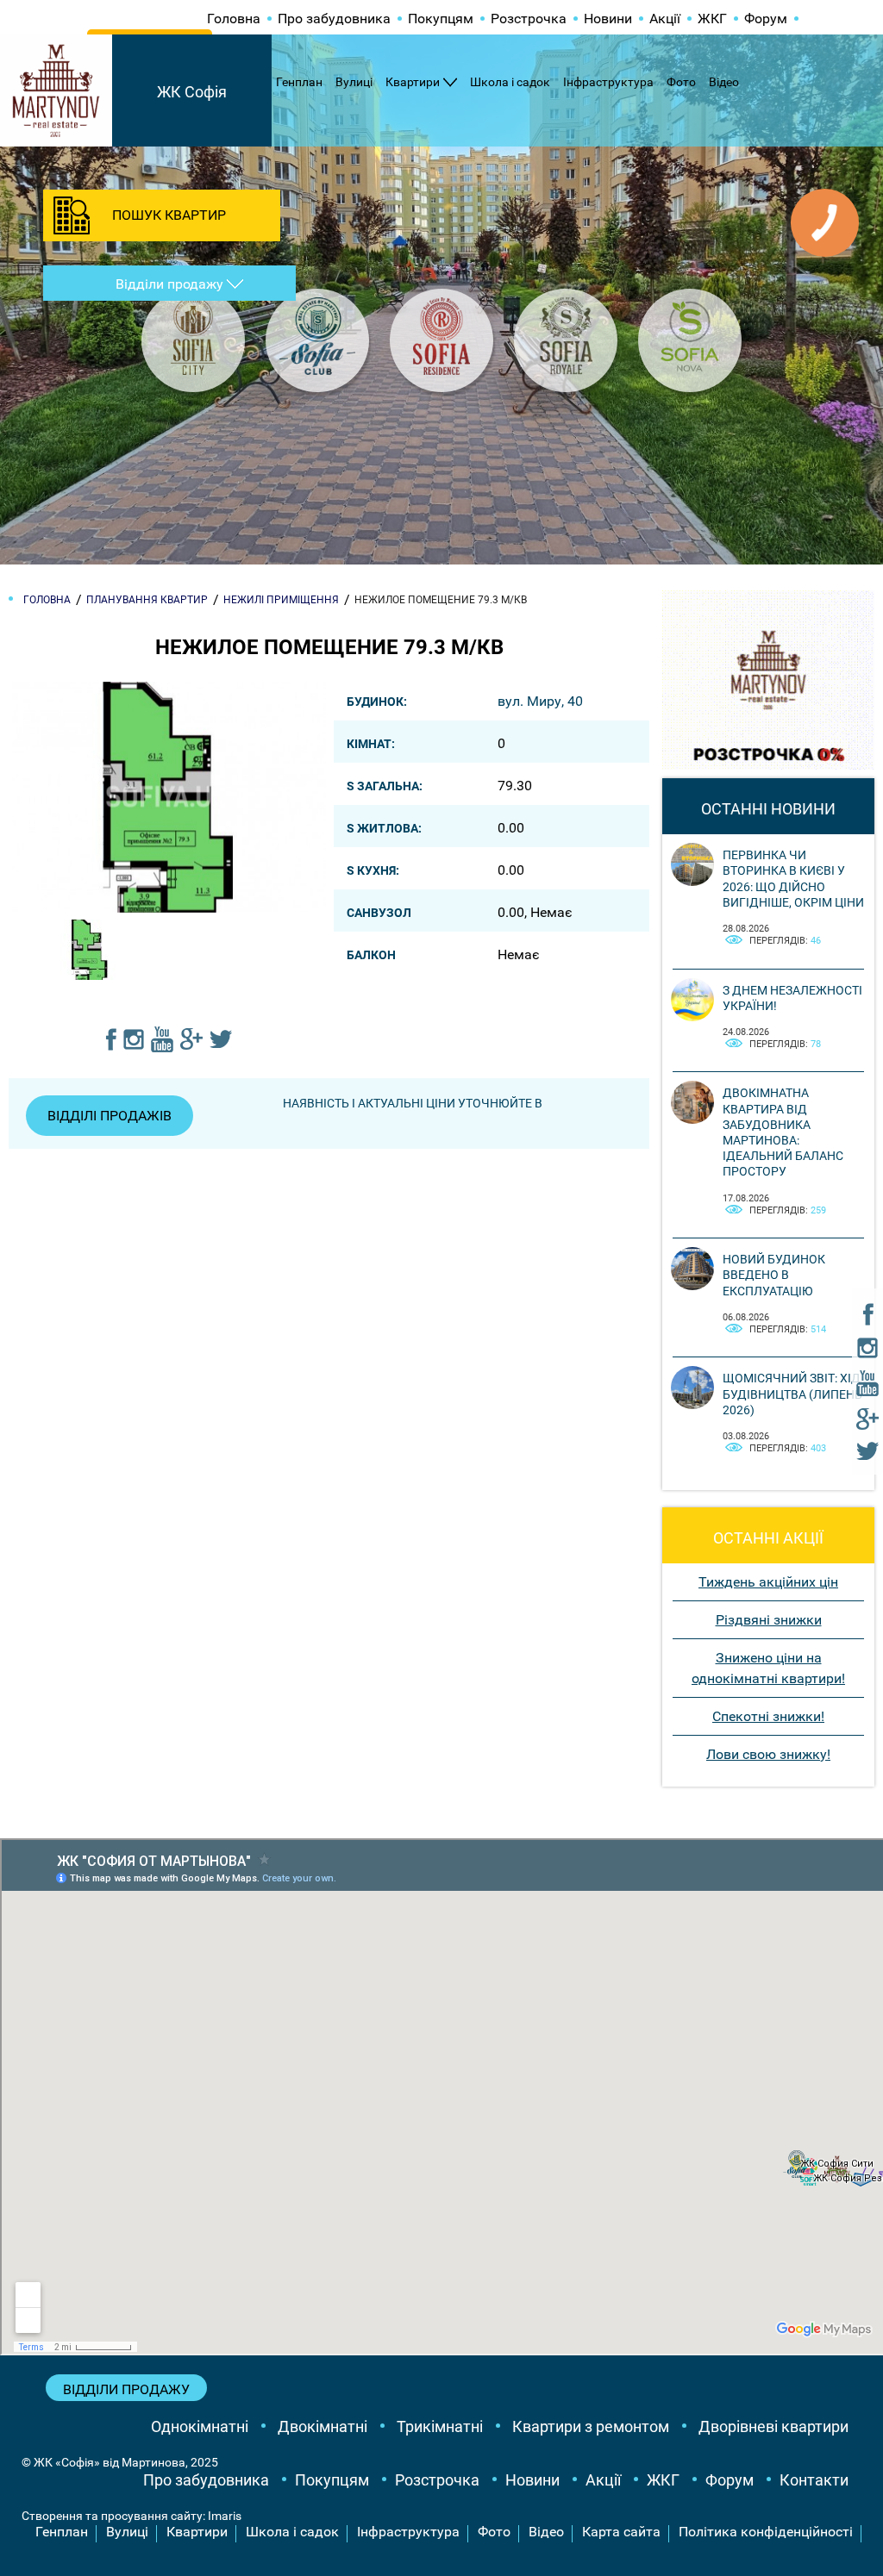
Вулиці (354, 82)
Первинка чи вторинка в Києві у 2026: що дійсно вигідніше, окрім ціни (793, 879)
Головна (234, 19)
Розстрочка (529, 19)
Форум (766, 19)
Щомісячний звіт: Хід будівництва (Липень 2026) (792, 1394)
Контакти (814, 2480)
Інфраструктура (608, 82)
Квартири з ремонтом (591, 2426)
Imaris (225, 2516)
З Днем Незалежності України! (792, 998)
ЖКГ (712, 19)
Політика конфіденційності (766, 2532)
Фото (681, 82)
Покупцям (441, 19)
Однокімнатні (200, 2426)
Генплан (299, 82)
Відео (724, 82)
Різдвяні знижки (769, 1620)
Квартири (413, 82)
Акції (665, 19)
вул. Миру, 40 (540, 701)
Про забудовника (334, 19)
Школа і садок (510, 82)
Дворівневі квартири (773, 2426)
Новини (608, 19)
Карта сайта (621, 2532)
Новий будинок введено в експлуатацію (774, 1275)
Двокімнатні (323, 2426)
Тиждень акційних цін (768, 1582)
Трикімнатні (440, 2426)
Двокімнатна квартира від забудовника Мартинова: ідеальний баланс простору (783, 1132)
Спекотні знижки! (768, 1716)
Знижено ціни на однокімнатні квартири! (768, 1668)
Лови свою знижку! (768, 1754)
